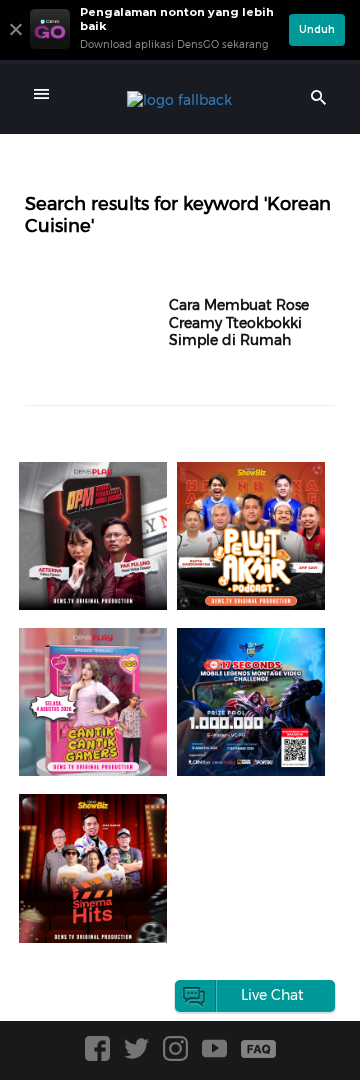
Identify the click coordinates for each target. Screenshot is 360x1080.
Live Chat (272, 995)
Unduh (317, 29)
